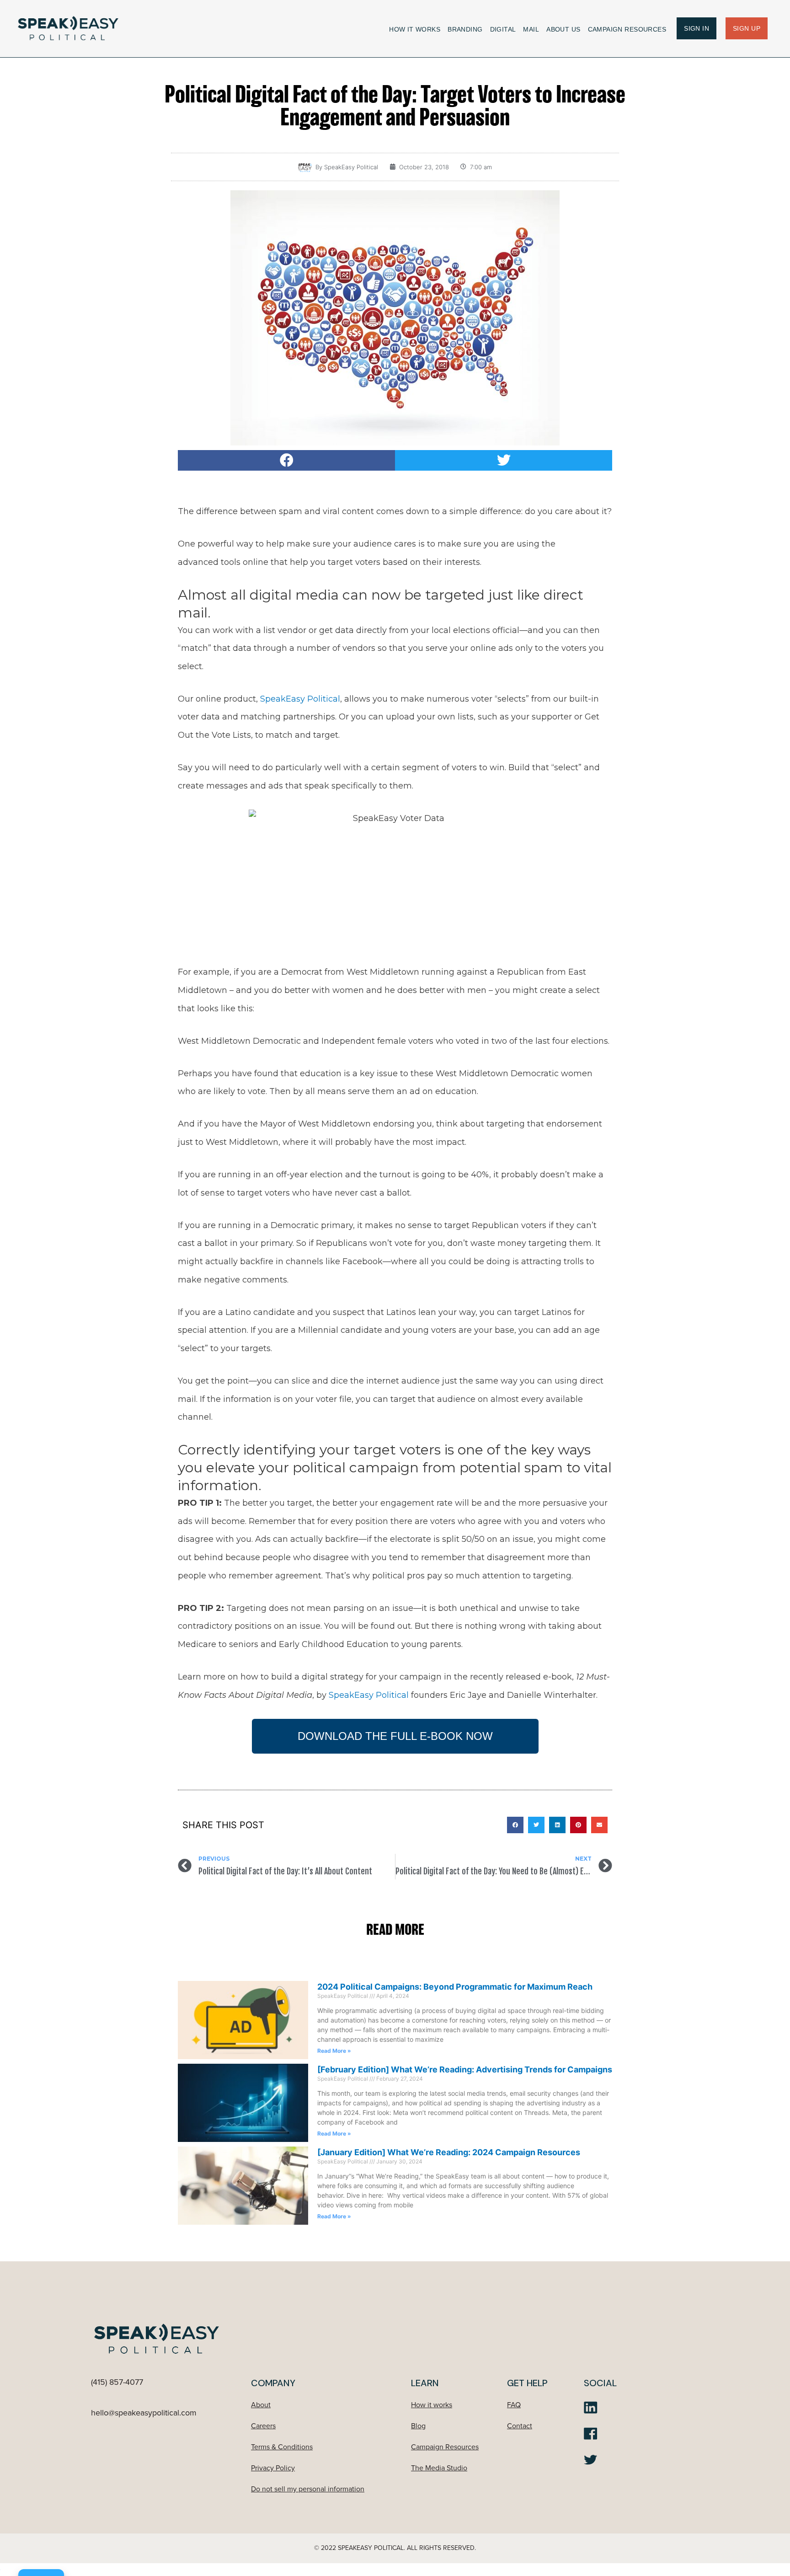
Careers (263, 2426)
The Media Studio (439, 2468)
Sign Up (747, 28)
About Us (563, 29)
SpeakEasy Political (300, 699)
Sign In (697, 28)
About (261, 2405)
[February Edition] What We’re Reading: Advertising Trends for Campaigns (465, 2069)
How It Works (415, 29)
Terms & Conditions (282, 2447)
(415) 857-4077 (117, 2382)
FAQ (514, 2405)
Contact (520, 2426)
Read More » (334, 2051)
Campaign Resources (627, 29)
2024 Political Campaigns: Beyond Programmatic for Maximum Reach (455, 1987)
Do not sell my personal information (308, 2489)
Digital (503, 29)
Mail (531, 29)
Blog (418, 2426)
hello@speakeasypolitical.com (144, 2413)
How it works (432, 2405)
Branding (465, 29)
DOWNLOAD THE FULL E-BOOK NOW (395, 1736)
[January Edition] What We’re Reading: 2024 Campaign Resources (449, 2152)
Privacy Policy (273, 2468)
